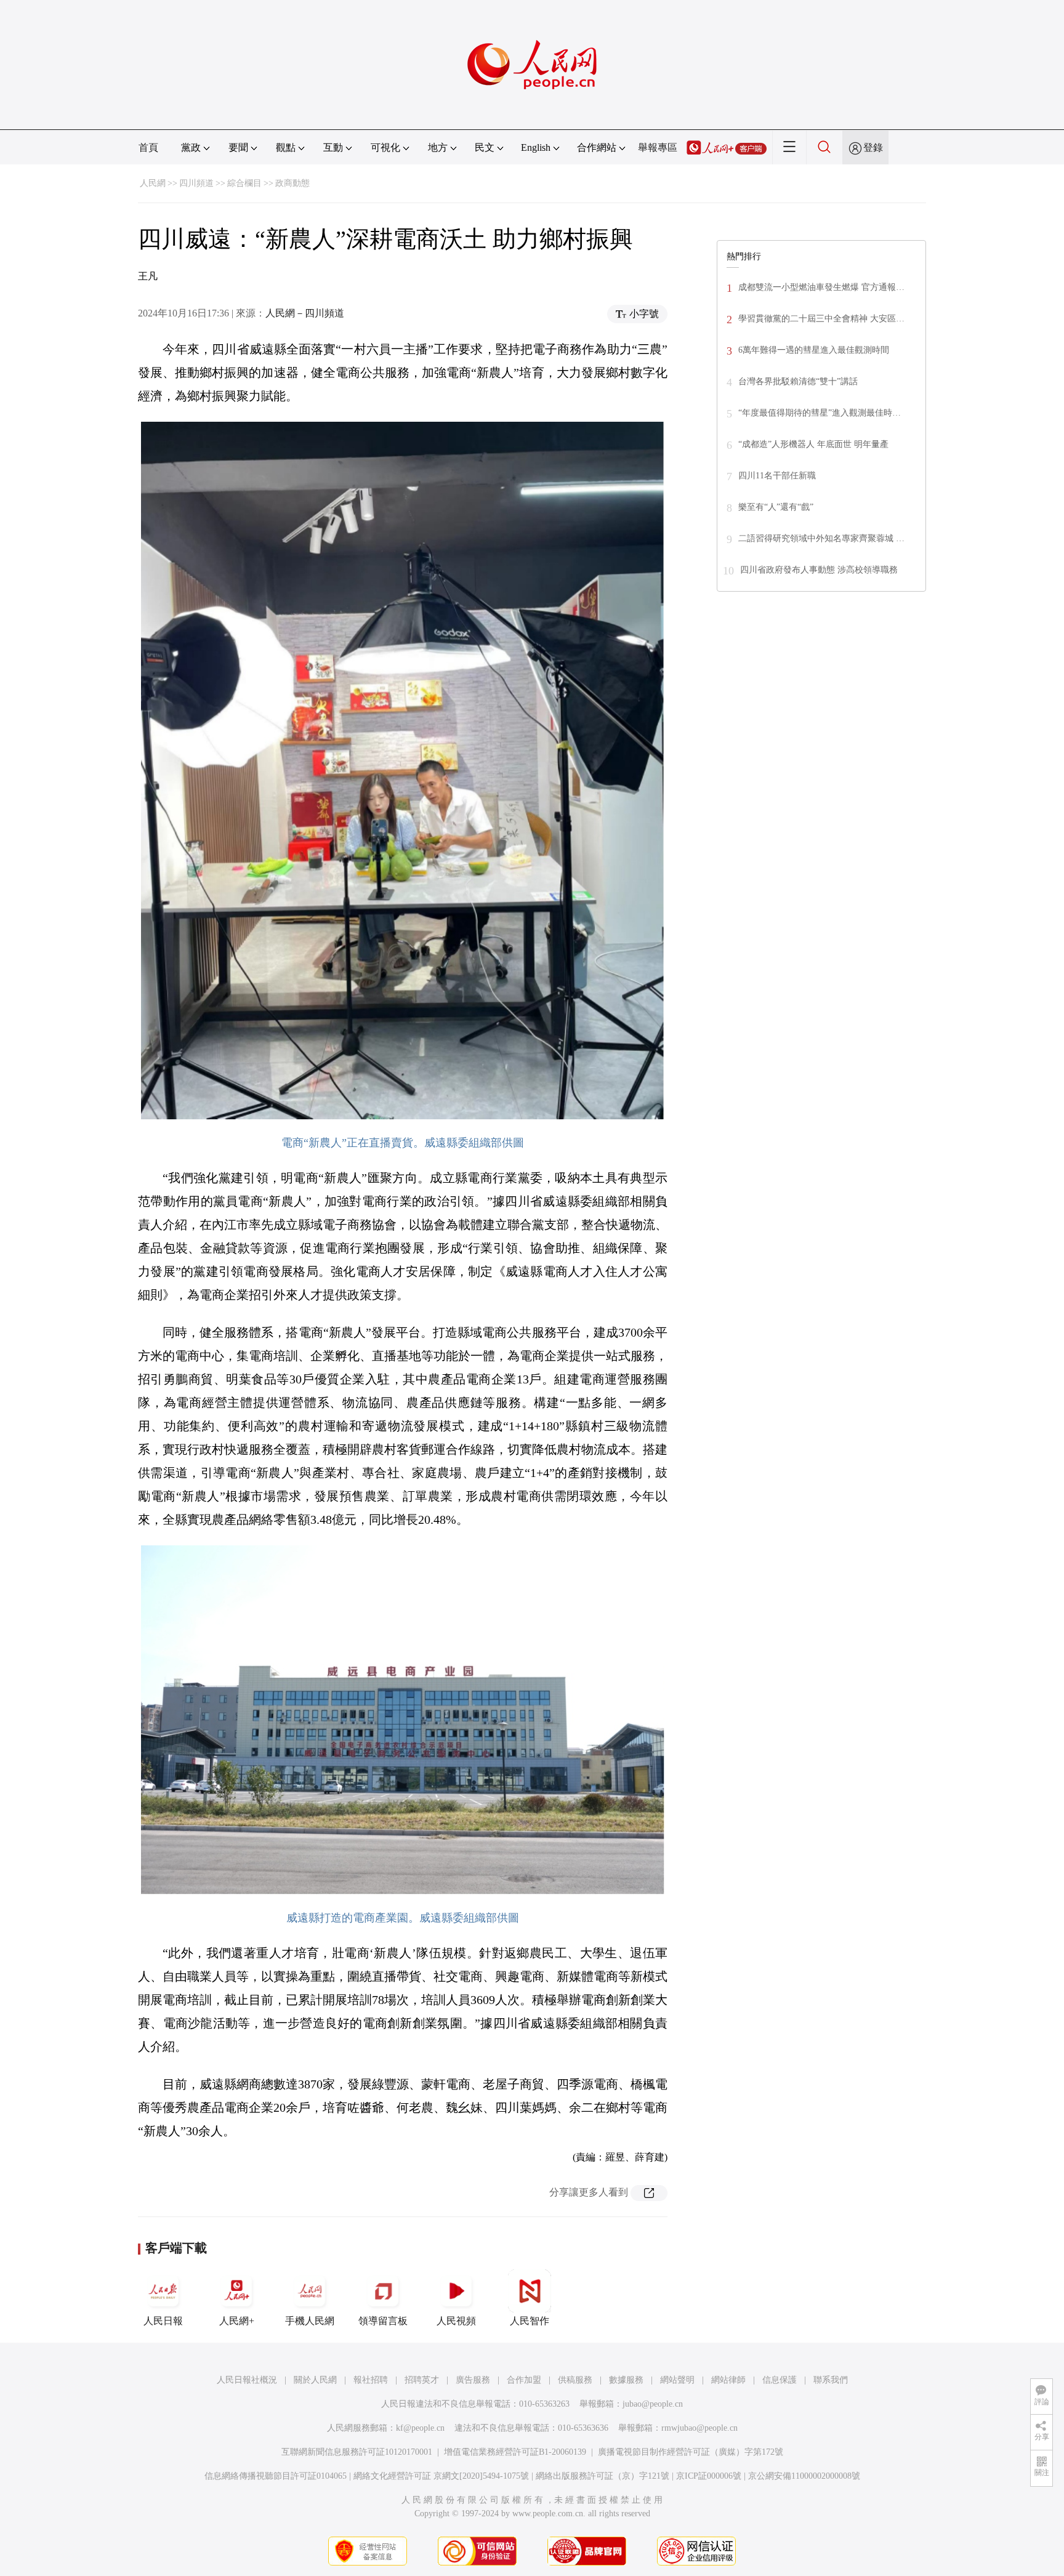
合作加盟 (524, 2380)
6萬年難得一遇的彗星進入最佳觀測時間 (814, 350)
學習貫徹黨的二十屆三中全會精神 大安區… (821, 319)
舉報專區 (658, 147)
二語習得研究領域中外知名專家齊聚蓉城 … (821, 538)
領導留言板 (383, 2321)
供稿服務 (575, 2380)
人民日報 (163, 2321)
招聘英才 (422, 2380)
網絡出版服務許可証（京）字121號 (603, 2476)
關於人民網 (315, 2380)
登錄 (873, 147)
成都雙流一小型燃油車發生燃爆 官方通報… (821, 287)
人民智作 (530, 2321)
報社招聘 (371, 2380)
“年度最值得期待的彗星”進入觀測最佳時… (820, 413)
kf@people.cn (420, 2428)
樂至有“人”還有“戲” (776, 507)
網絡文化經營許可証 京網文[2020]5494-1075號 (441, 2476)
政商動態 (292, 183)
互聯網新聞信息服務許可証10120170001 (357, 2452)
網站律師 (728, 2380)
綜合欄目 (244, 183)
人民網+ (237, 2321)
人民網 (153, 183)
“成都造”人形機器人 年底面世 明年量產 (813, 444)
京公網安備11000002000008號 (804, 2476)
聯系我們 (831, 2380)
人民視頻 (456, 2321)
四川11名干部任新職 (777, 476)
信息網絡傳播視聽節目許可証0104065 (276, 2476)
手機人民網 (310, 2321)
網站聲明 (677, 2380)
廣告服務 (473, 2380)
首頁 (148, 147)
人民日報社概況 (247, 2380)
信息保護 (780, 2380)
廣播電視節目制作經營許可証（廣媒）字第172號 (691, 2452)
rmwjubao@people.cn (699, 2428)
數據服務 (626, 2380)
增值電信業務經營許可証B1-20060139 (515, 2452)
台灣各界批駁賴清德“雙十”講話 (798, 381)
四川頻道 (196, 183)
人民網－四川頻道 (305, 313)
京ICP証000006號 (709, 2476)
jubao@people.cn (653, 2404)
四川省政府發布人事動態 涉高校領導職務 (819, 570)
